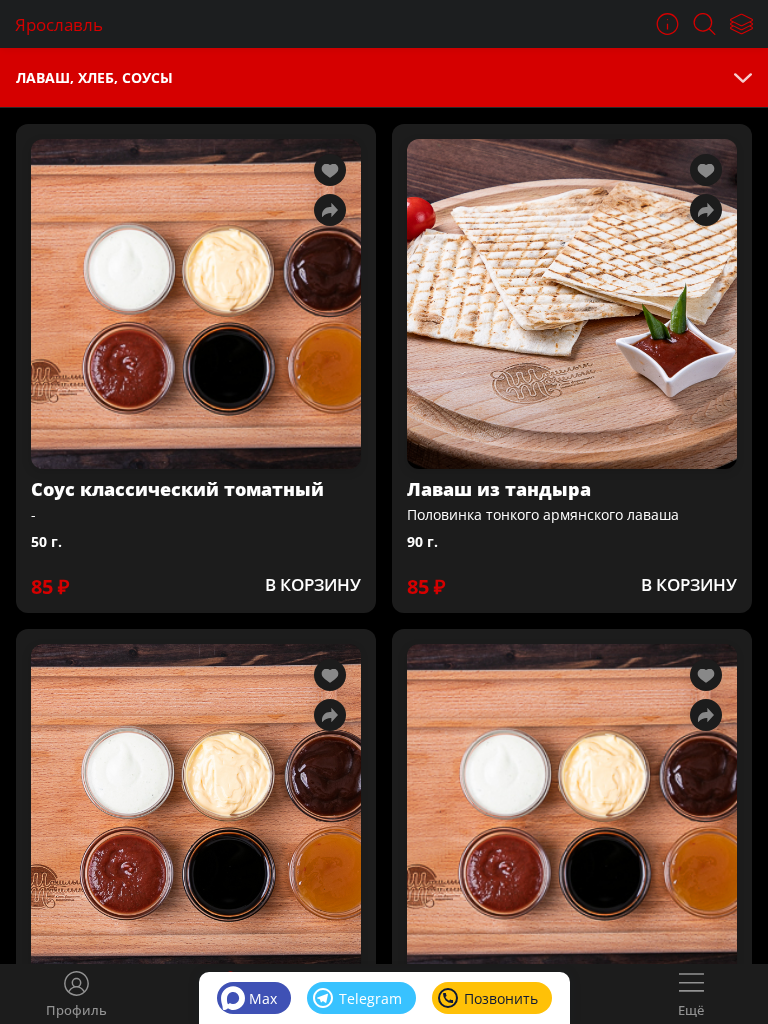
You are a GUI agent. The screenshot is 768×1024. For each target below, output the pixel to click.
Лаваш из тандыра (499, 489)
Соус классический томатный (177, 489)
